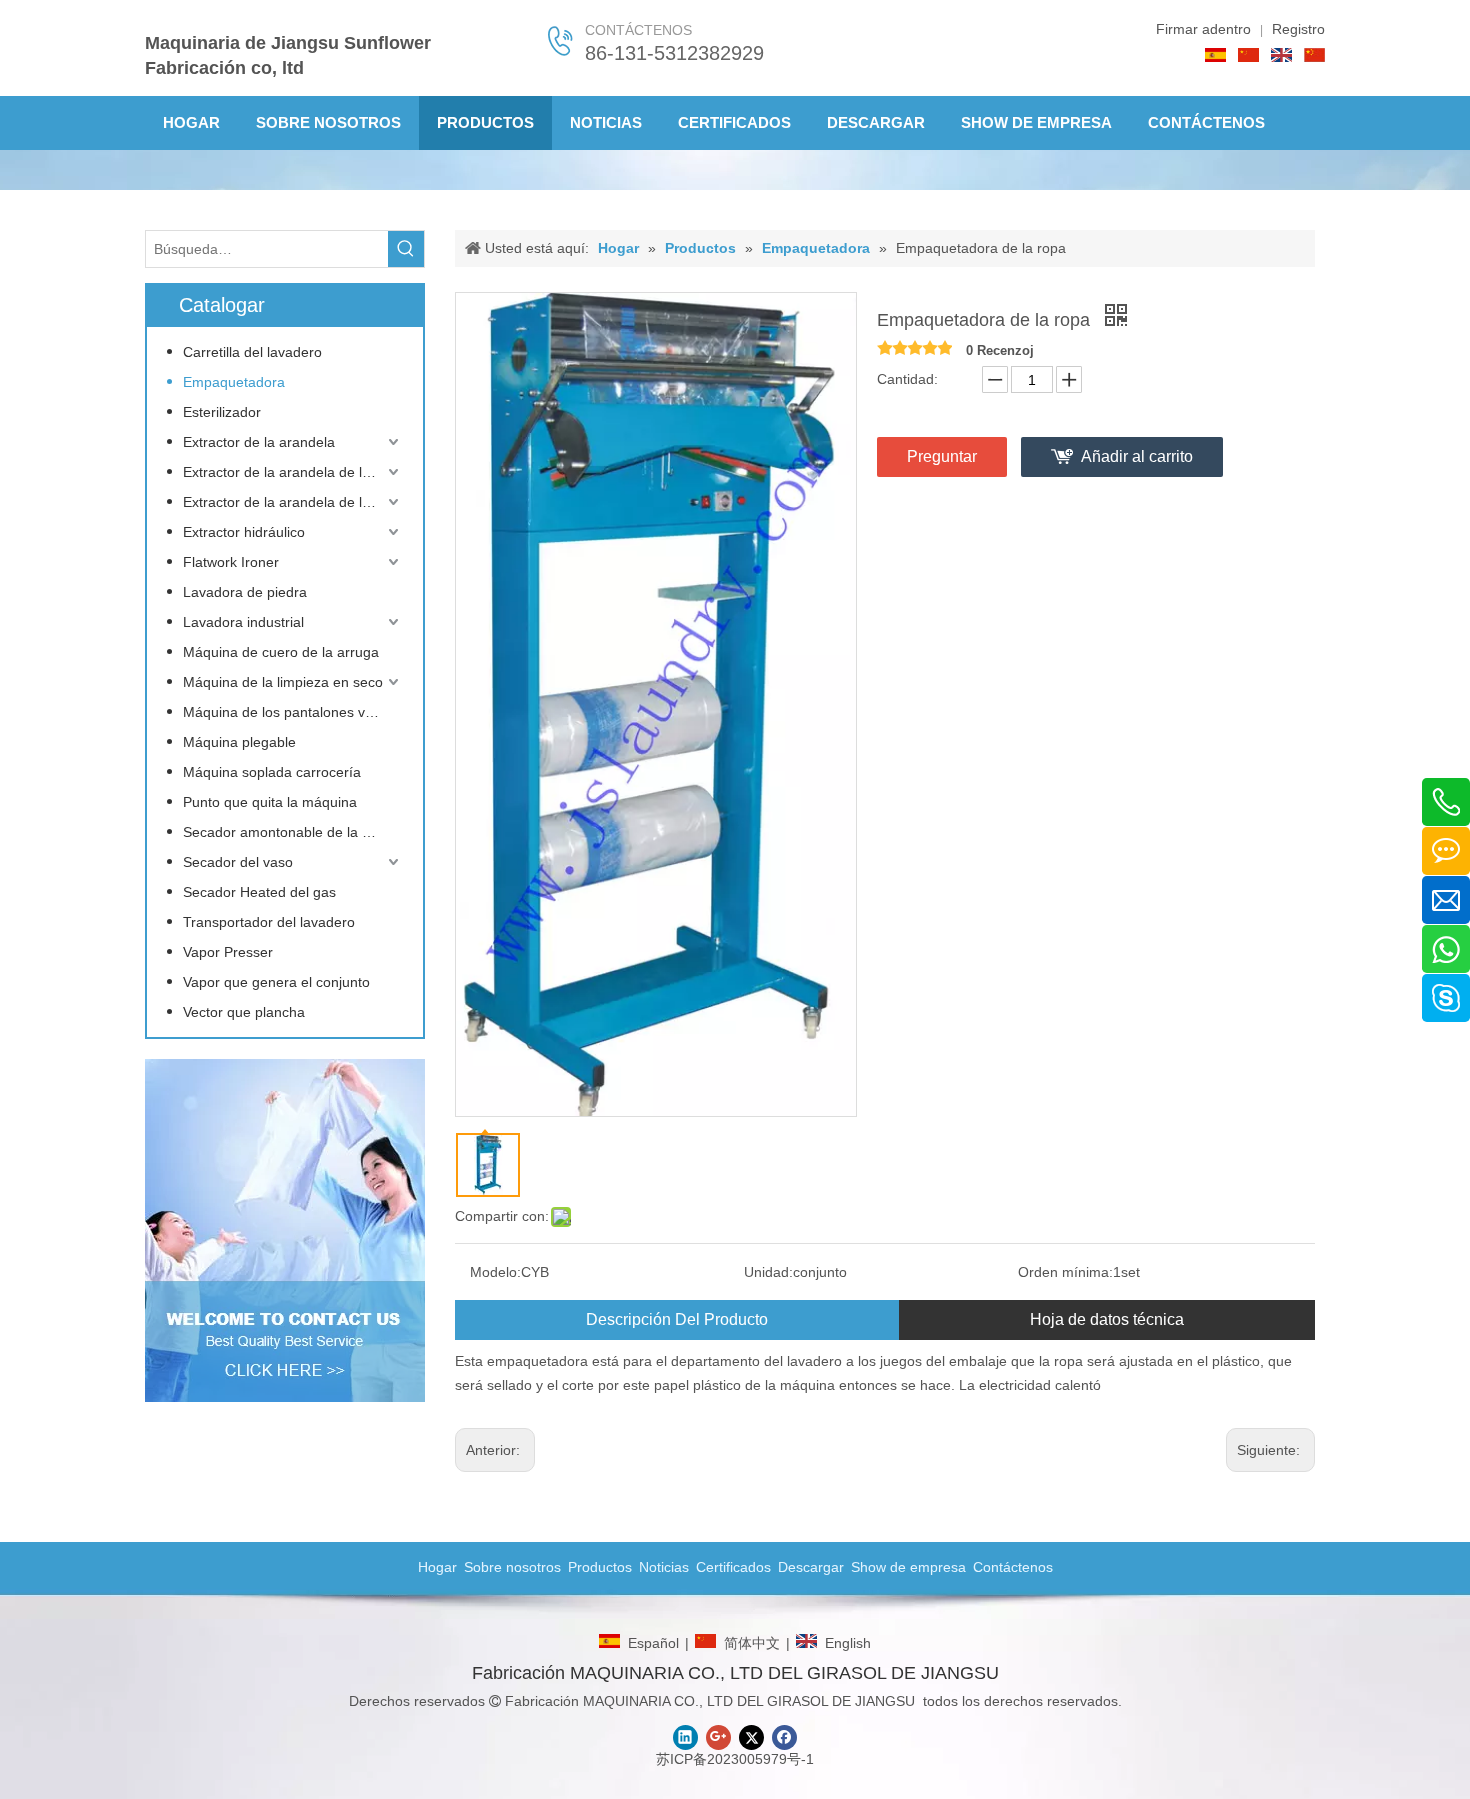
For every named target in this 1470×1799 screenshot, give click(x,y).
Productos (600, 1567)
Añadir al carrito (1137, 456)
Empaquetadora (234, 382)
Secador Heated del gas (259, 892)
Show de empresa (908, 1567)
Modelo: (495, 1272)
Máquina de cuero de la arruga (281, 652)
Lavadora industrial (243, 622)
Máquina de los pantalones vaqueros (293, 712)
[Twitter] (751, 1737)
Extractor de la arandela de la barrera (293, 472)
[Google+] (718, 1737)
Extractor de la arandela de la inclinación (293, 502)
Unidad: (768, 1272)
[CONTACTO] (285, 1230)
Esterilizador (222, 412)
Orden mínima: (1065, 1272)
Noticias (664, 1567)
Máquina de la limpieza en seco (283, 682)
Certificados (733, 1567)
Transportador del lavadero (269, 922)
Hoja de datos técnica (1107, 1319)
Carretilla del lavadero (252, 352)
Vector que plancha (244, 1012)
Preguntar (942, 456)
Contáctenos (1013, 1567)
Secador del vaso (238, 862)
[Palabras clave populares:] (406, 249)
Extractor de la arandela (259, 442)
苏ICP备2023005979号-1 (735, 1759)
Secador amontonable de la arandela (293, 832)
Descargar (811, 1567)
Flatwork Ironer (231, 562)
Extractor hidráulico (244, 532)
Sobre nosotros (512, 1567)
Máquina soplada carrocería (272, 772)
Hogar (437, 1567)
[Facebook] (784, 1737)
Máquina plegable (239, 742)
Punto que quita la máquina (270, 802)
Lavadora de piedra (245, 592)
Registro (1298, 29)
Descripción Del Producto (677, 1319)
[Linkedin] (685, 1737)
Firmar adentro (1203, 29)
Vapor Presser (228, 952)
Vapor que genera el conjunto (276, 982)
